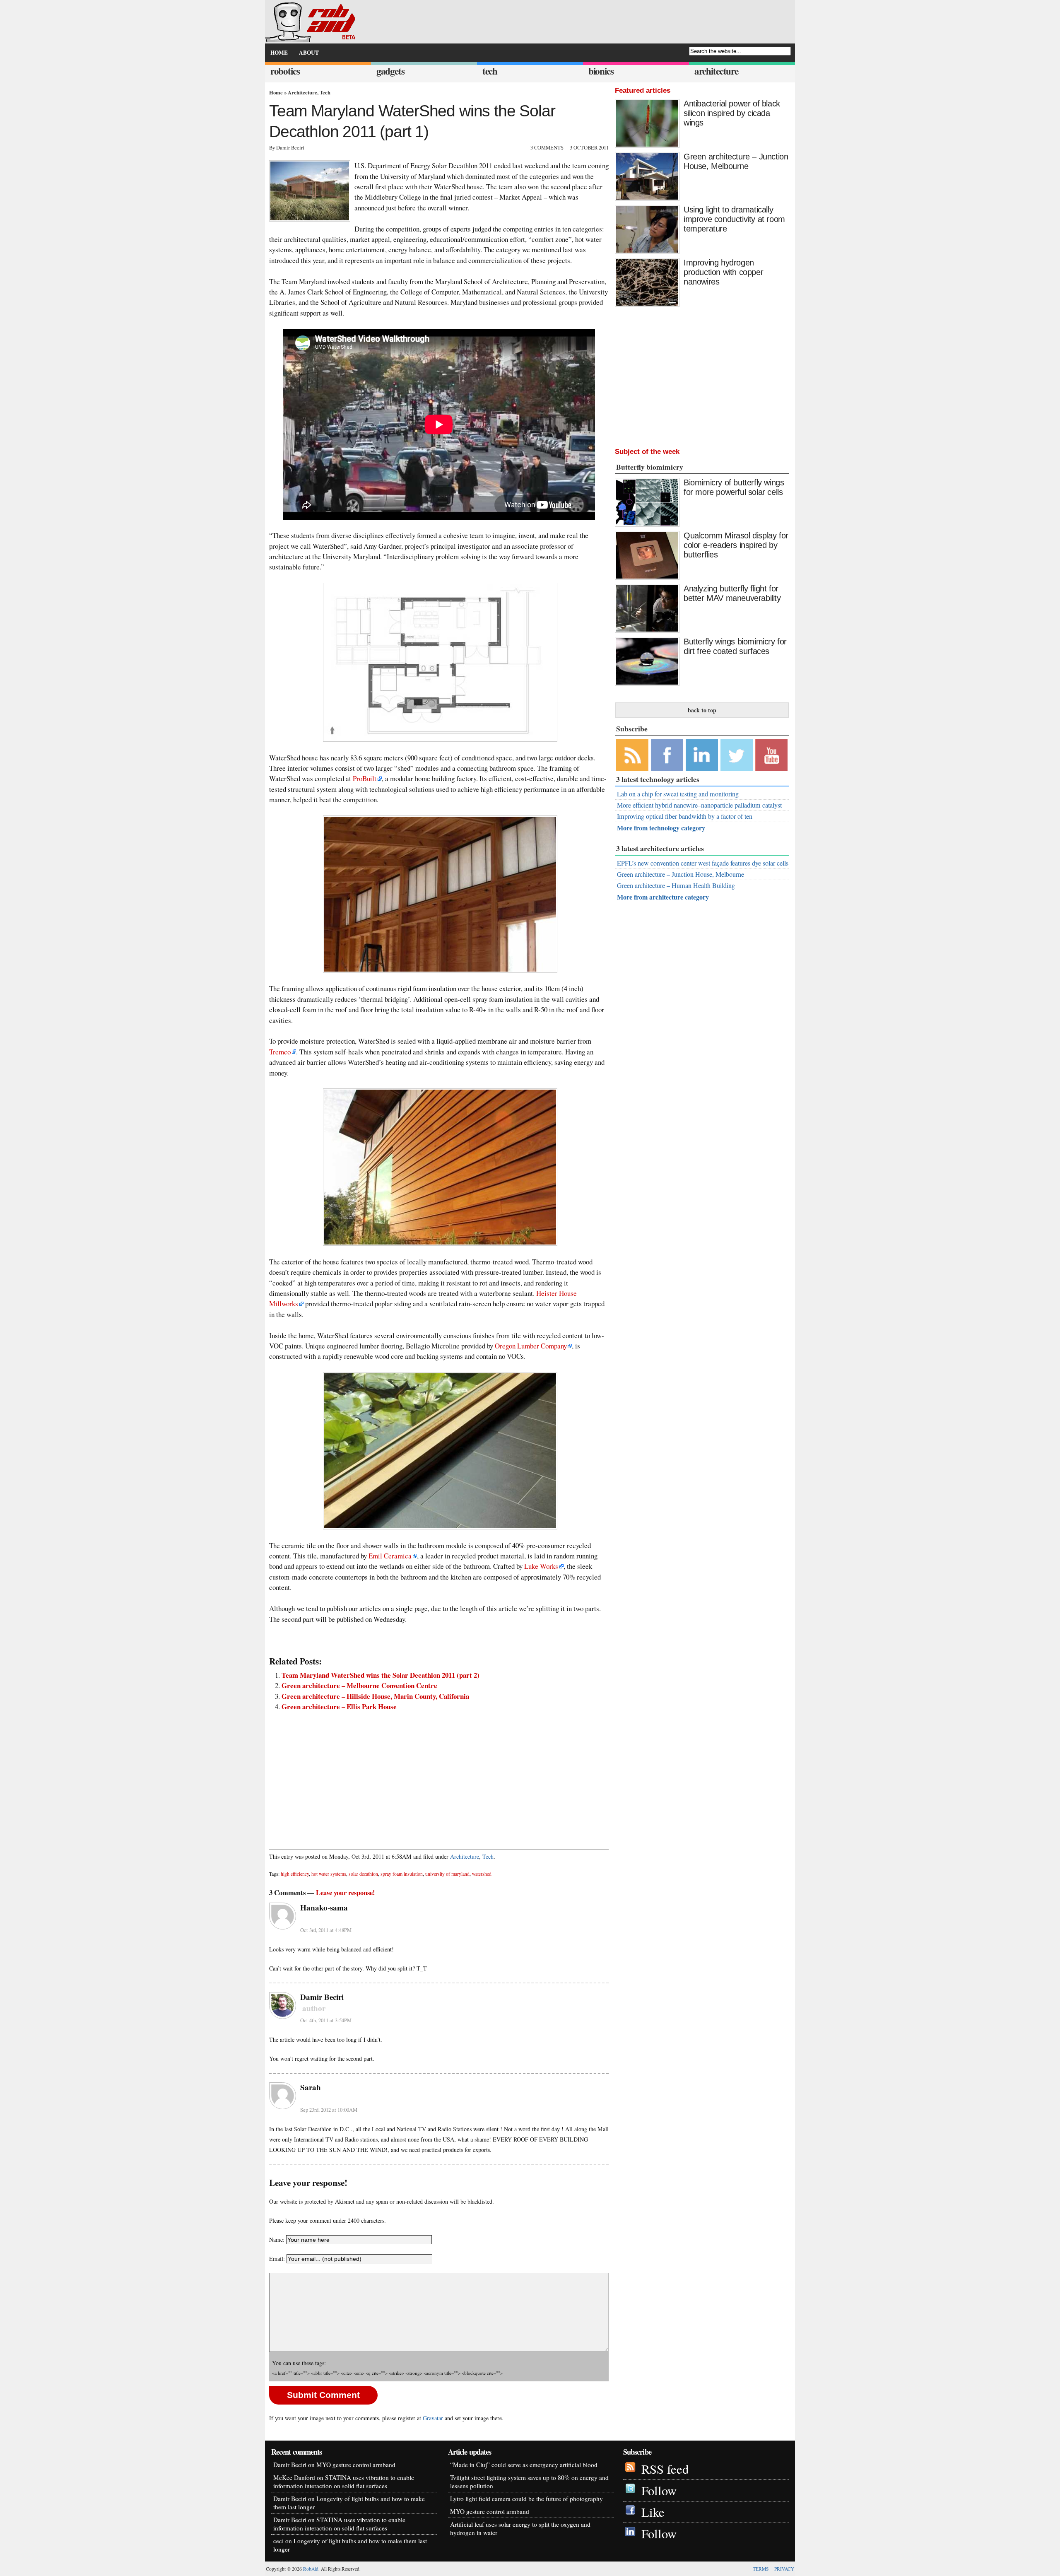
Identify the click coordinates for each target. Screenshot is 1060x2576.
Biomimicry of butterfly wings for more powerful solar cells (734, 487)
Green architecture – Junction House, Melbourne (736, 161)
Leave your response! (346, 1893)
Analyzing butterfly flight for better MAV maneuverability (732, 593)
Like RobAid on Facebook (667, 755)
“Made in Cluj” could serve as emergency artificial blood (524, 2465)
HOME (279, 53)
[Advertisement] (439, 1776)
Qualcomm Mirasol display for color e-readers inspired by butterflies (736, 545)
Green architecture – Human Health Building (676, 885)
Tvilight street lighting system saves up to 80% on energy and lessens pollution (529, 2482)
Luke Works (541, 1566)
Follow (659, 2490)
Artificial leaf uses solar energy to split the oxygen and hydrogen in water (520, 2528)
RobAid (311, 2569)
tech (490, 71)
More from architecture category (663, 897)
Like (653, 2512)
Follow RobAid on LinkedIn (702, 755)
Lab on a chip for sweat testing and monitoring (678, 794)
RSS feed (665, 2469)
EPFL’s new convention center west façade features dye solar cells (703, 863)
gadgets (390, 71)
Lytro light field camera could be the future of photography (526, 2499)
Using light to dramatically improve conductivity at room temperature (734, 219)
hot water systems (329, 1874)
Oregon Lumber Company (531, 1346)
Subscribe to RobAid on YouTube (771, 755)
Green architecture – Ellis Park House (339, 1706)
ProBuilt (365, 778)
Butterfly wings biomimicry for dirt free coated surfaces (735, 646)
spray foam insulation (402, 1874)
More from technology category (661, 828)
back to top (702, 710)
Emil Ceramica (390, 1556)
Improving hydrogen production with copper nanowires (723, 272)
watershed (482, 1874)
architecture (716, 71)
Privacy (784, 2569)
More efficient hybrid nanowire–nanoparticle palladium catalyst (699, 805)
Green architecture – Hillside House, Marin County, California (375, 1696)
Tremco (280, 1052)
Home (276, 92)
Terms (761, 2569)
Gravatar (433, 2418)
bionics (601, 71)
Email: (278, 2259)
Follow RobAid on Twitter (737, 755)
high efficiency (295, 1874)
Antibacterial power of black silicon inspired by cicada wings (732, 113)
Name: (277, 2240)
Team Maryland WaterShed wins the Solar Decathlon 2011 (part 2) (381, 1675)
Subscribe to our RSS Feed (632, 755)
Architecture (302, 92)
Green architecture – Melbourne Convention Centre (359, 1685)
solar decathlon (363, 1874)
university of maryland (447, 1874)
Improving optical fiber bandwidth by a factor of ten (685, 816)
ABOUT (309, 53)
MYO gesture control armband (356, 2465)
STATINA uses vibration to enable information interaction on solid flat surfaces (344, 2482)
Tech (325, 92)
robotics (285, 71)
